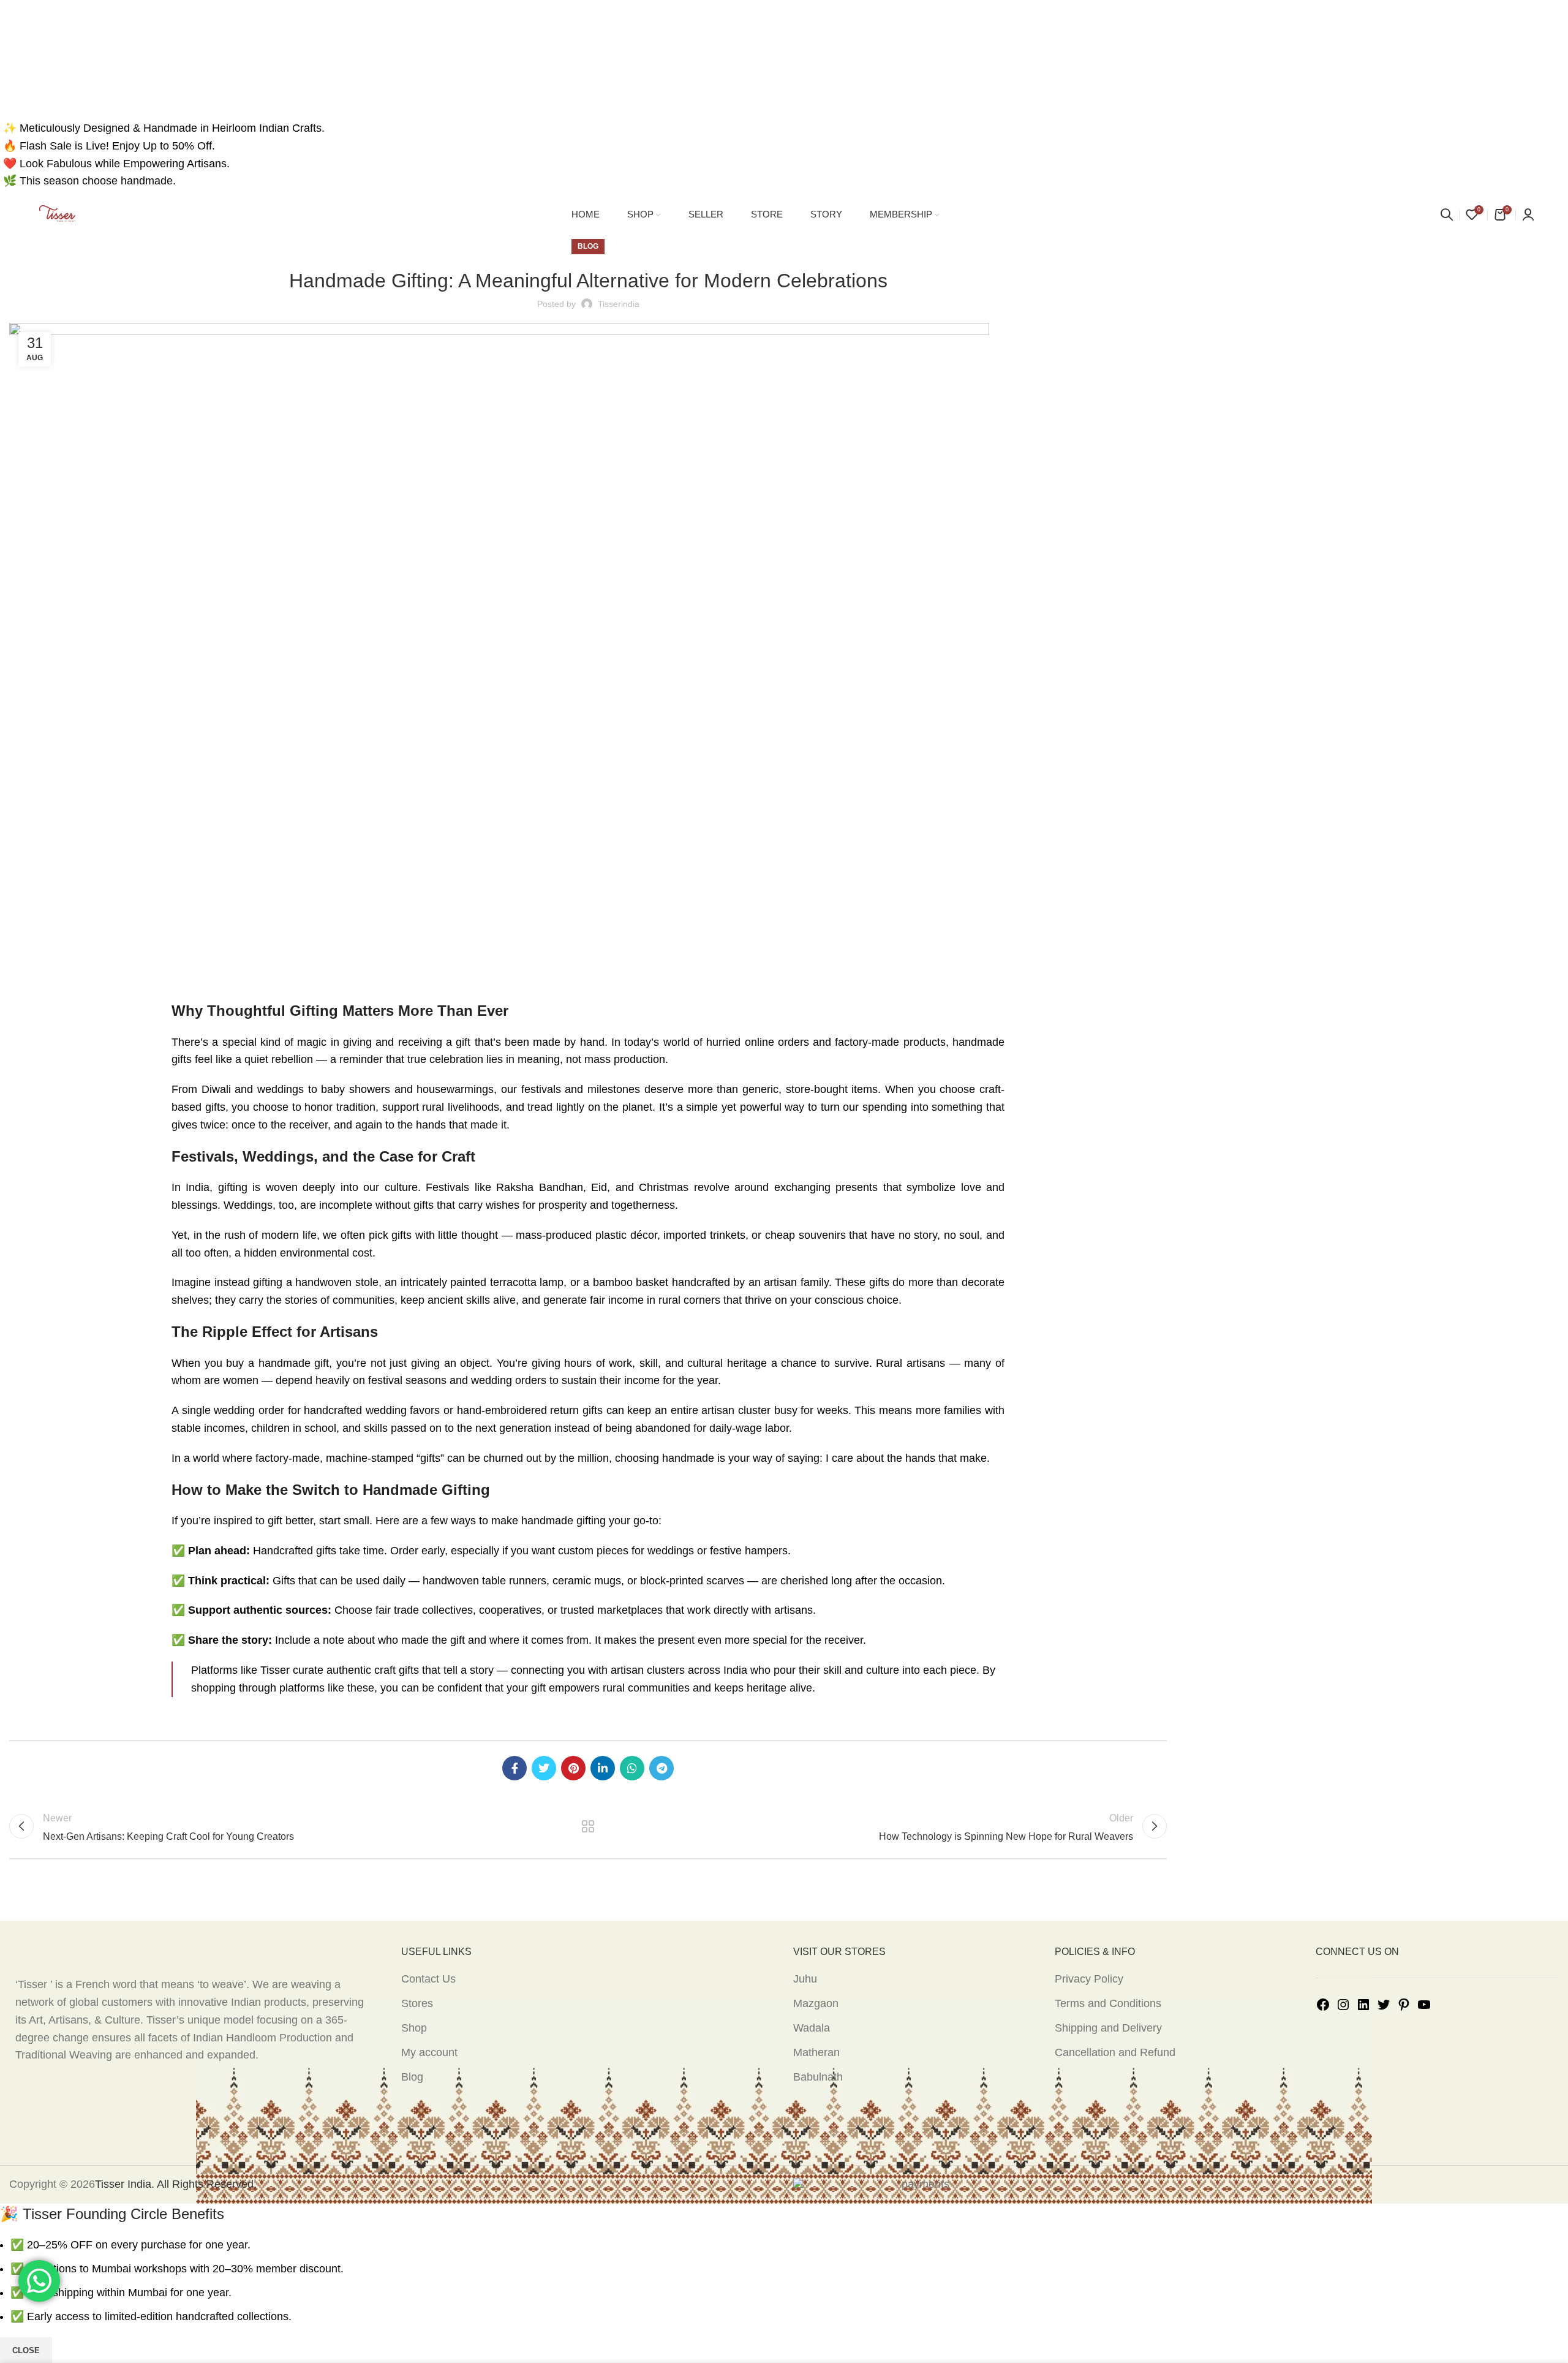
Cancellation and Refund (1115, 2052)
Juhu (805, 1979)
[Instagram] (1343, 2004)
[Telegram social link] (661, 1768)
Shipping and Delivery (1108, 2028)
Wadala (812, 2028)
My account (429, 2052)
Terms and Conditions (1108, 2003)
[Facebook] (1323, 2004)
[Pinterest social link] (573, 1768)
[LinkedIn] (1363, 2004)
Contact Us (428, 1979)
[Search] (1447, 214)
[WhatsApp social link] (632, 1768)
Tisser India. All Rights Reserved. (176, 2184)
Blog (412, 2077)
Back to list (588, 1826)
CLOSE (26, 2350)
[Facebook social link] (514, 1768)
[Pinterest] (1404, 2004)
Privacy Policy (1089, 1979)
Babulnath (818, 2077)
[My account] (1528, 214)
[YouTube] (1424, 2004)
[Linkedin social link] (603, 1768)
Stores (417, 2003)
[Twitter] (1384, 2004)
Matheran (816, 2052)
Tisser (273, 1670)
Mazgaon (816, 2003)
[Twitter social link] (544, 1768)
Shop (414, 2028)
